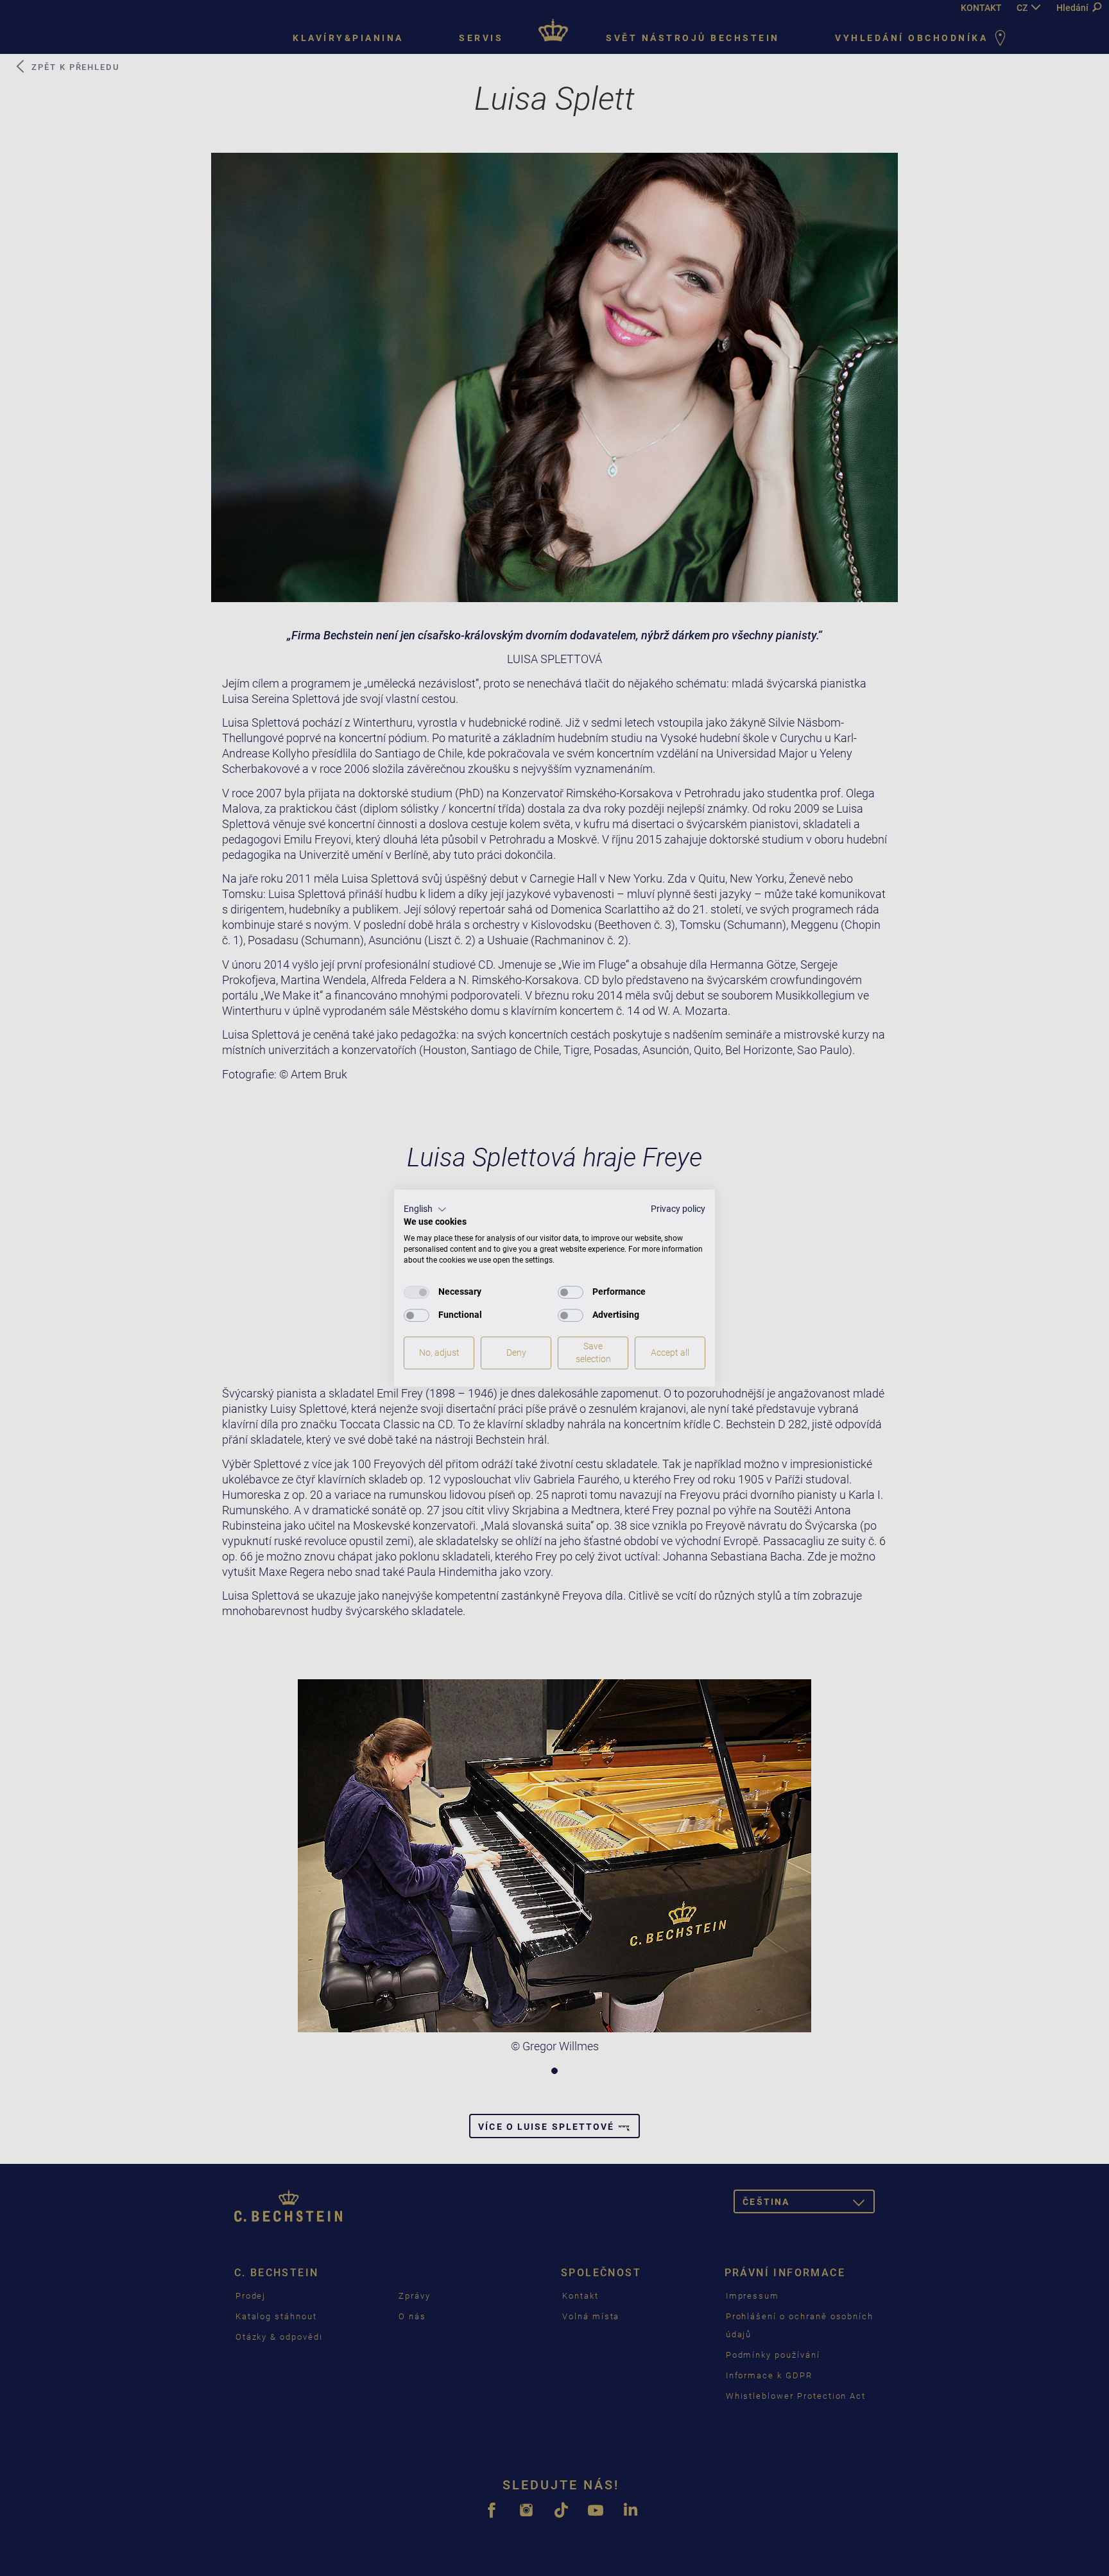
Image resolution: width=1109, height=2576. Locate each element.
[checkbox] (417, 1292)
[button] (425, 1209)
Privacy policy (678, 1209)
